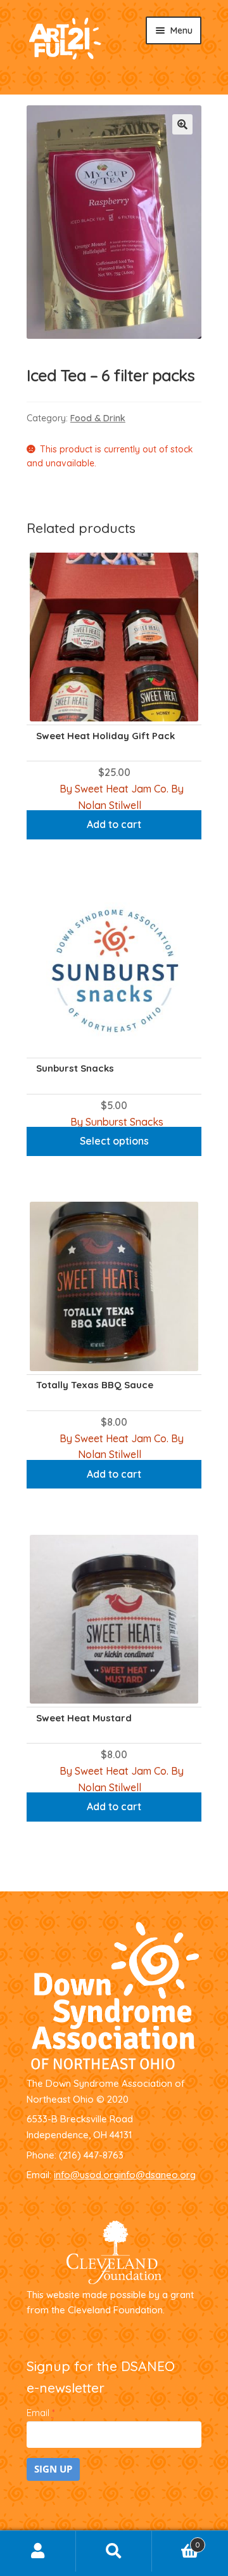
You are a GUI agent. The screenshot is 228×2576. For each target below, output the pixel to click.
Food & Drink (98, 418)
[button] (182, 124)
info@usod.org (86, 2175)
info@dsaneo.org (157, 2175)
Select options (114, 1141)
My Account (38, 2551)
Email (41, 2413)
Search (114, 2551)
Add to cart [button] (114, 824)
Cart (176, 2541)
